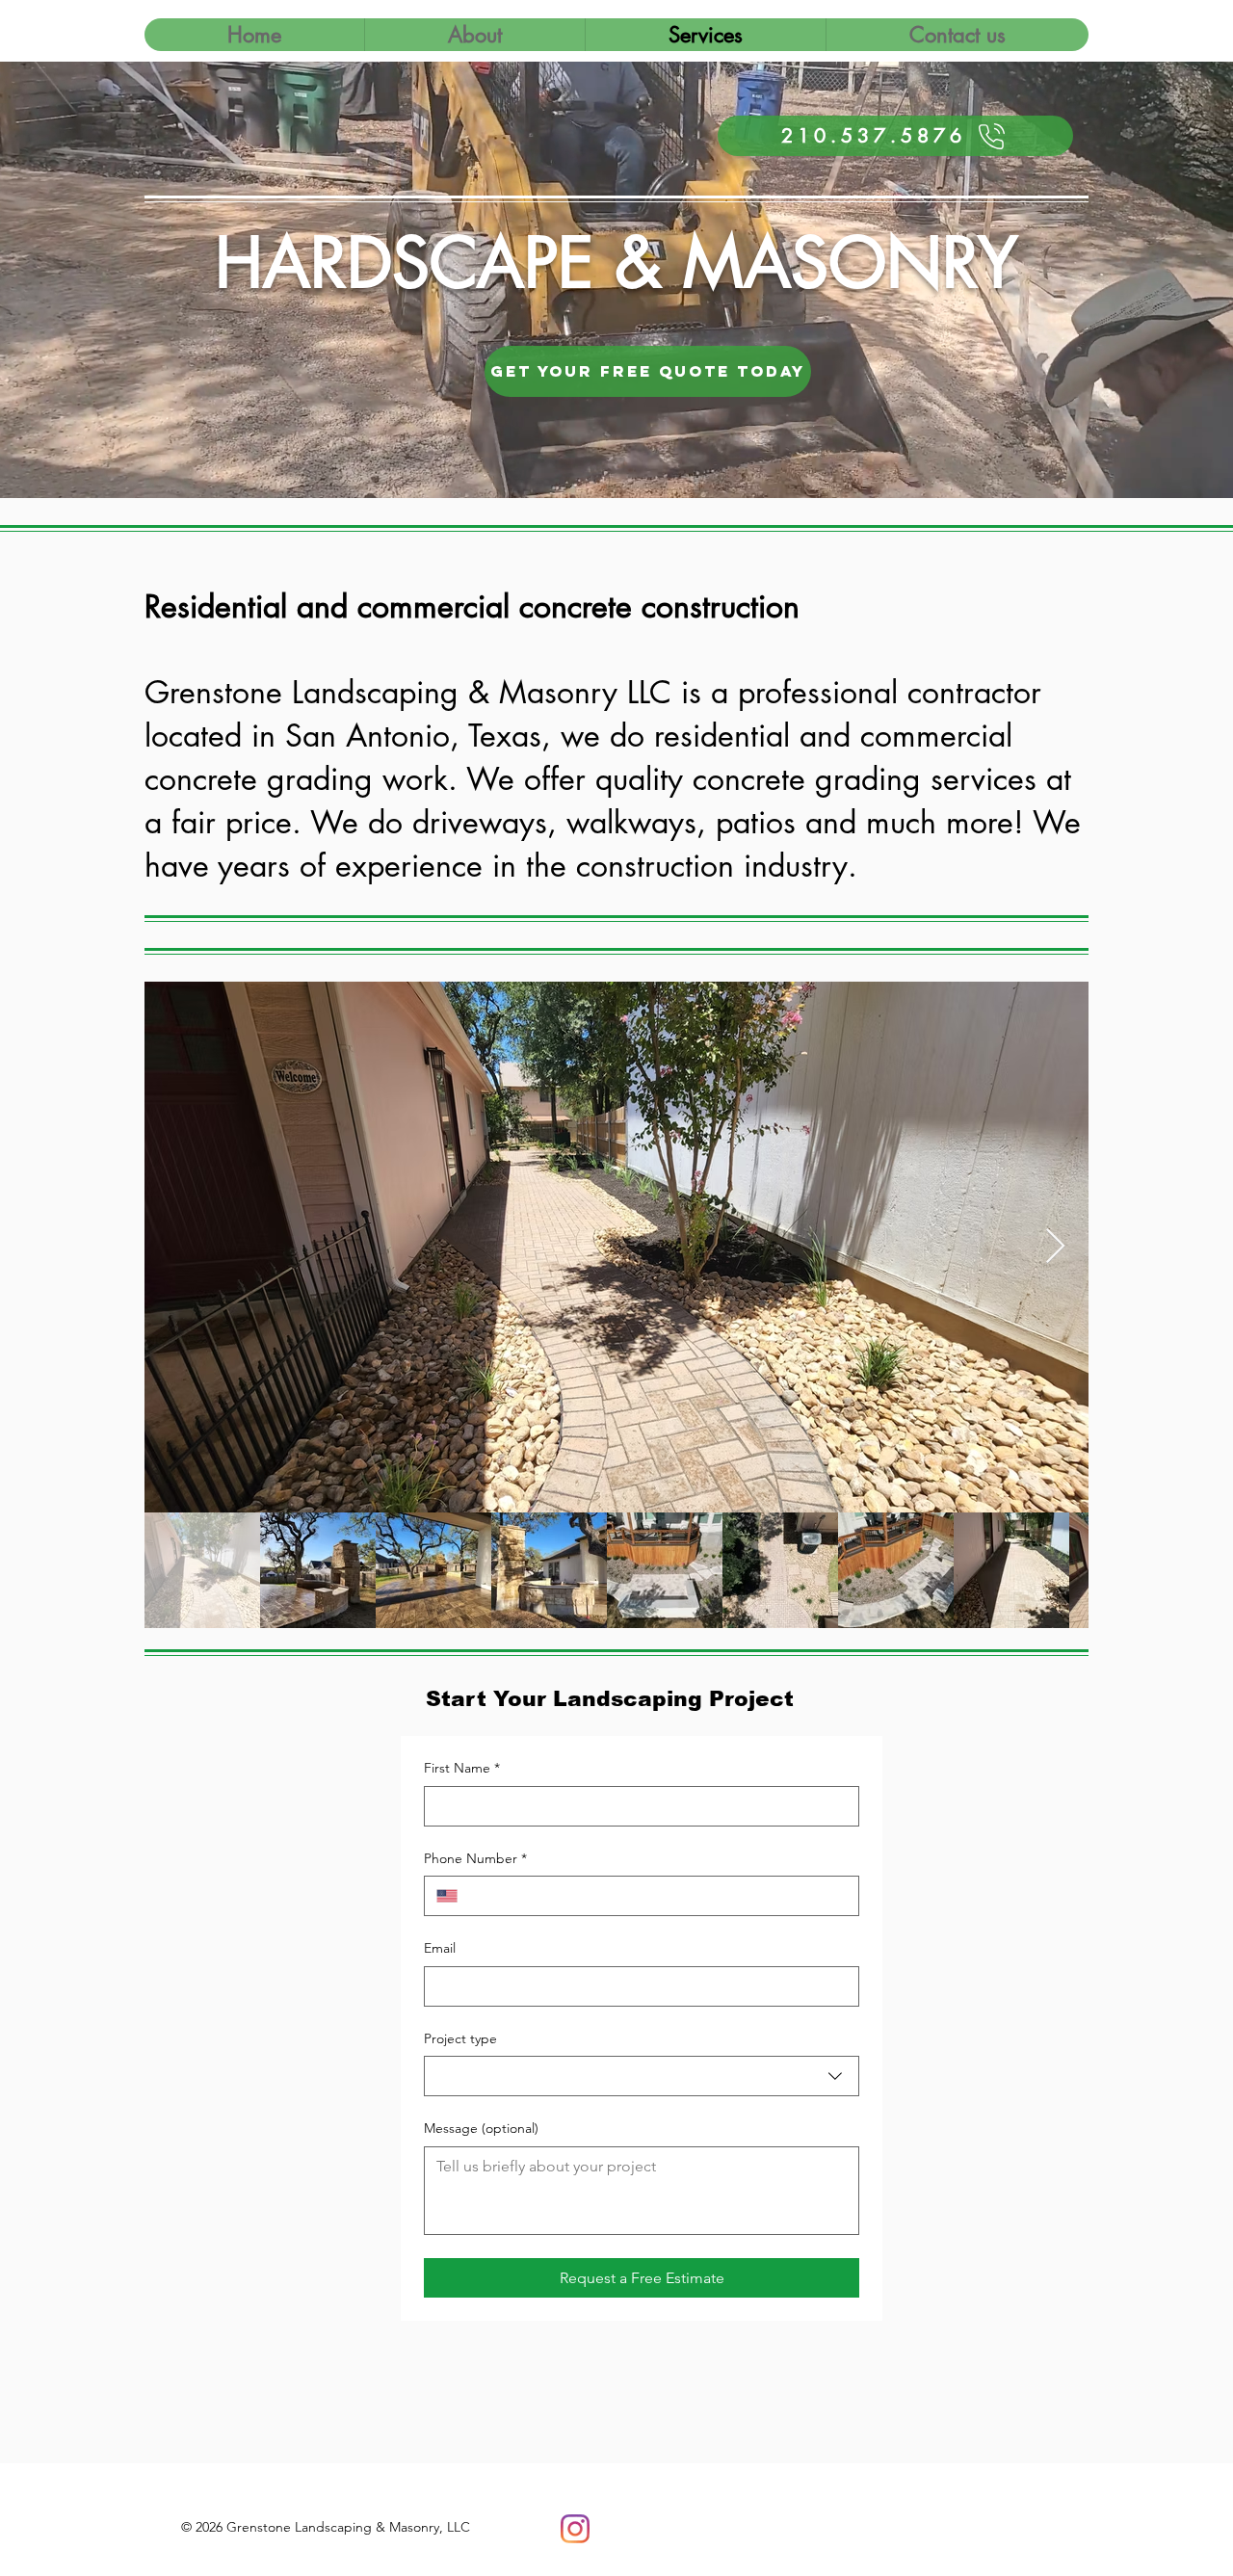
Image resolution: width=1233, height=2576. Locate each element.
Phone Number (475, 1858)
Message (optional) (481, 2128)
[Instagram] (575, 2529)
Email (440, 1948)
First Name (462, 1768)
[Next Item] (1055, 1247)
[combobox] (642, 2076)
